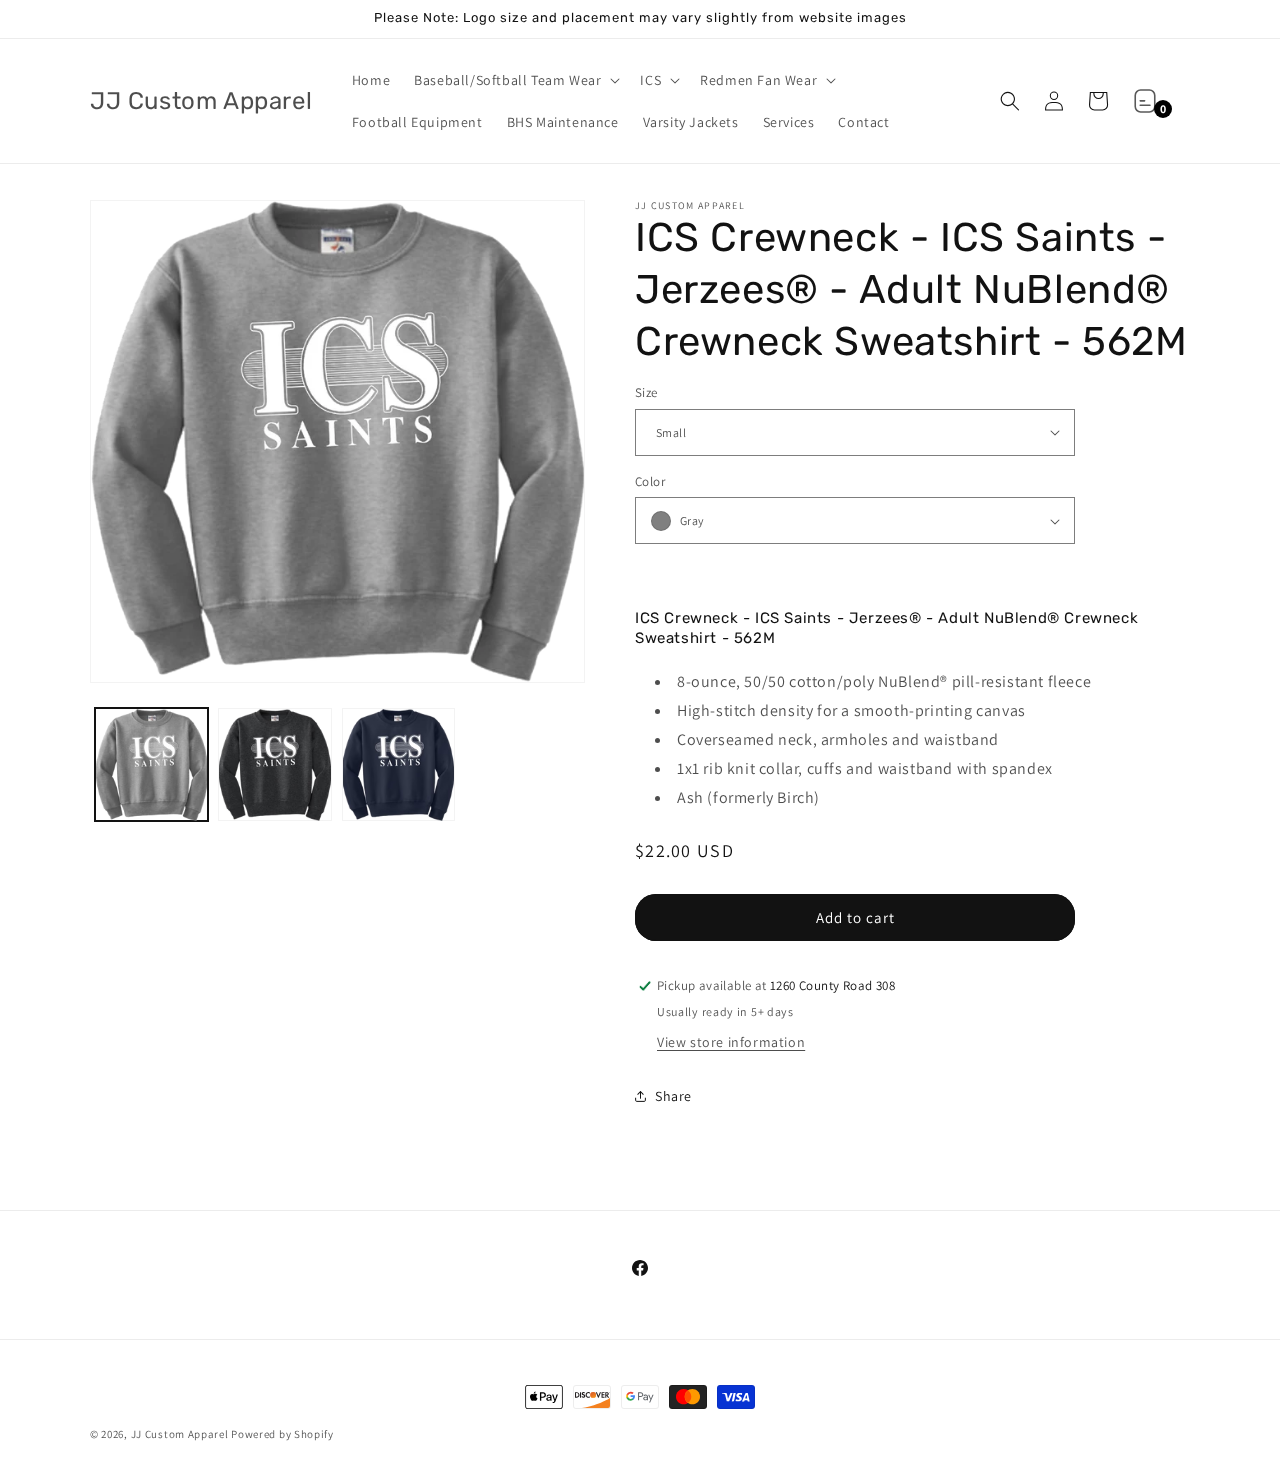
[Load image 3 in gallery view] (398, 764)
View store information (731, 1042)
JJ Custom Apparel (180, 1434)
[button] (515, 80)
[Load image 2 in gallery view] (274, 764)
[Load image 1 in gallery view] (151, 764)
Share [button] (673, 1096)
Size (646, 392)
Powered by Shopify (282, 1434)
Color (650, 481)
